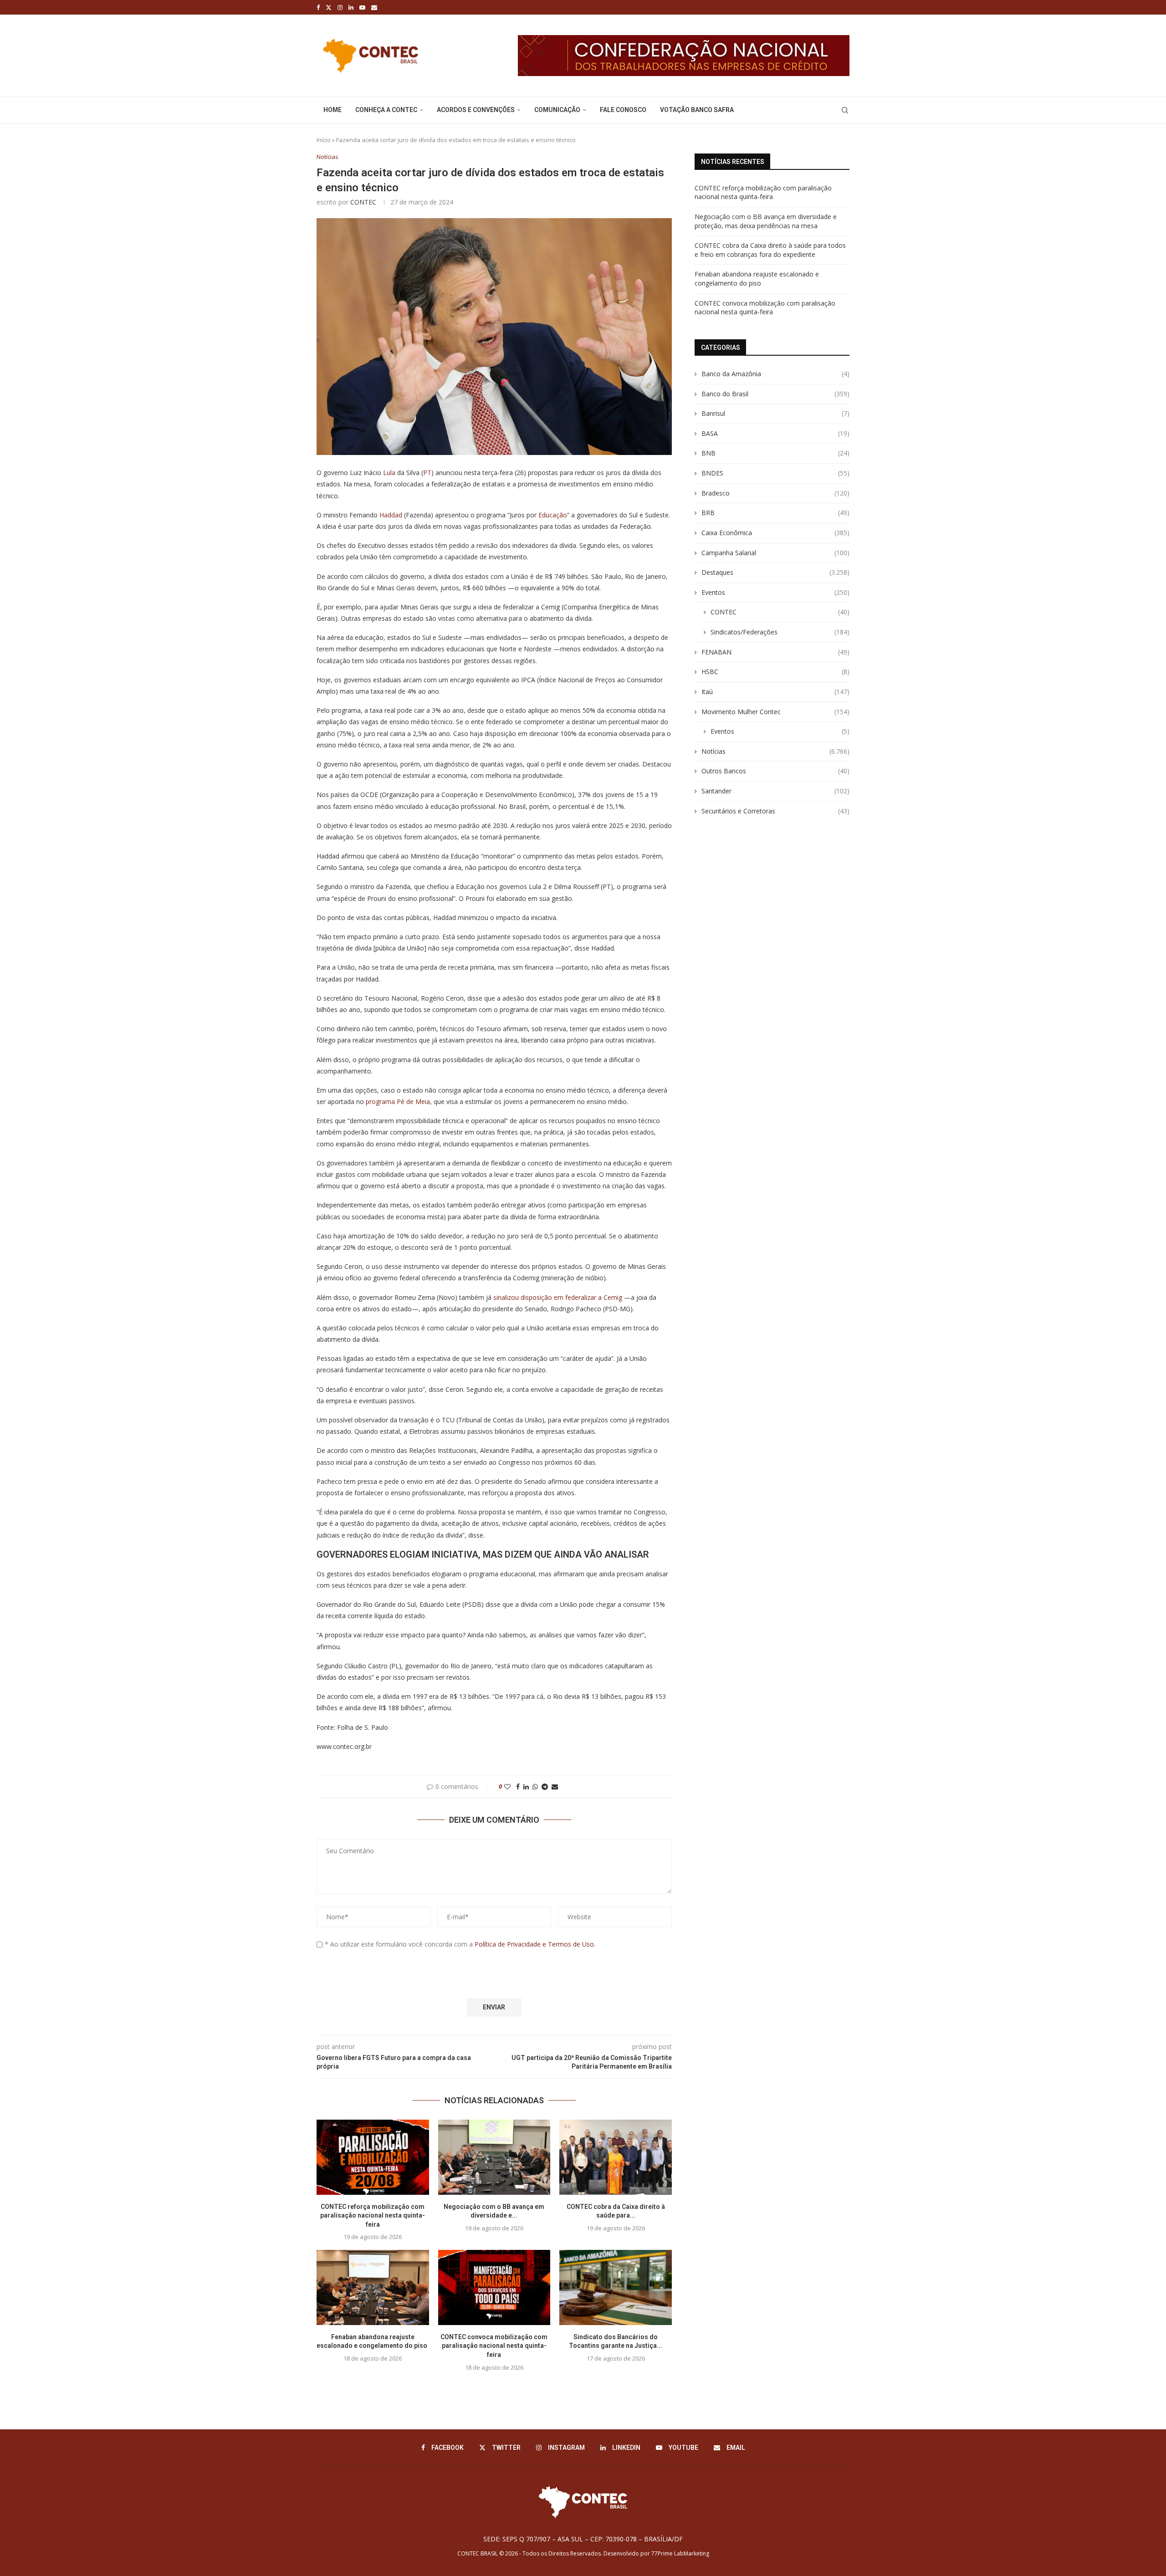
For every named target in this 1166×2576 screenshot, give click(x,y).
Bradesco (775, 493)
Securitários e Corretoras (775, 811)
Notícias (775, 751)
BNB (775, 453)
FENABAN (775, 652)
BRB (775, 513)
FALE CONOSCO (623, 110)
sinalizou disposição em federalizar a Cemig (558, 1297)
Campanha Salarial (775, 553)
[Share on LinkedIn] (526, 1786)
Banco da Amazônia (775, 374)
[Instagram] (340, 7)
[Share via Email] (555, 1786)
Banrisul (775, 413)
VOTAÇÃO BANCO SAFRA (697, 110)
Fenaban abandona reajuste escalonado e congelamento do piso (757, 279)
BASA (775, 433)
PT (427, 473)
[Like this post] (507, 1786)
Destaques (775, 572)
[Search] (845, 110)
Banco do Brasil (775, 394)
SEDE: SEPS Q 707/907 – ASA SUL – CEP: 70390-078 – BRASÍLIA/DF (583, 2539)
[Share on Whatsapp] (535, 1786)
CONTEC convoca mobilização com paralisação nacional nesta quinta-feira (494, 2346)
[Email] (374, 7)
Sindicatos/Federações (780, 632)
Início (324, 140)
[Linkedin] (351, 7)
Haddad (391, 515)
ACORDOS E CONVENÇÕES (476, 110)
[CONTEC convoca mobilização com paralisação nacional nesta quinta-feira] (494, 2287)
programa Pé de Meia (398, 1101)
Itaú (775, 692)
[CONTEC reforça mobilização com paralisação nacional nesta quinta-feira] (373, 2157)
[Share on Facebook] (518, 1786)
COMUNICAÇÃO (557, 110)
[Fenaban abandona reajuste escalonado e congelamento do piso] (373, 2287)
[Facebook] (318, 7)
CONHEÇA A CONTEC (386, 110)
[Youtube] (362, 7)
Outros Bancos (775, 771)
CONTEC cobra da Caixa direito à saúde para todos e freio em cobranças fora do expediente (770, 250)
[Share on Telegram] (545, 1786)
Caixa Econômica (775, 533)
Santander (775, 791)
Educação (553, 515)
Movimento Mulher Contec (775, 712)
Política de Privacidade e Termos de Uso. (535, 1944)
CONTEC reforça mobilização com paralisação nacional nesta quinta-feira (373, 2216)
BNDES (775, 473)
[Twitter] (329, 7)
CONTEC (363, 202)
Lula (389, 473)
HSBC (775, 672)
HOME (332, 110)
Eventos (775, 592)
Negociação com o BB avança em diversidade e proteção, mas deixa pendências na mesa (766, 221)
